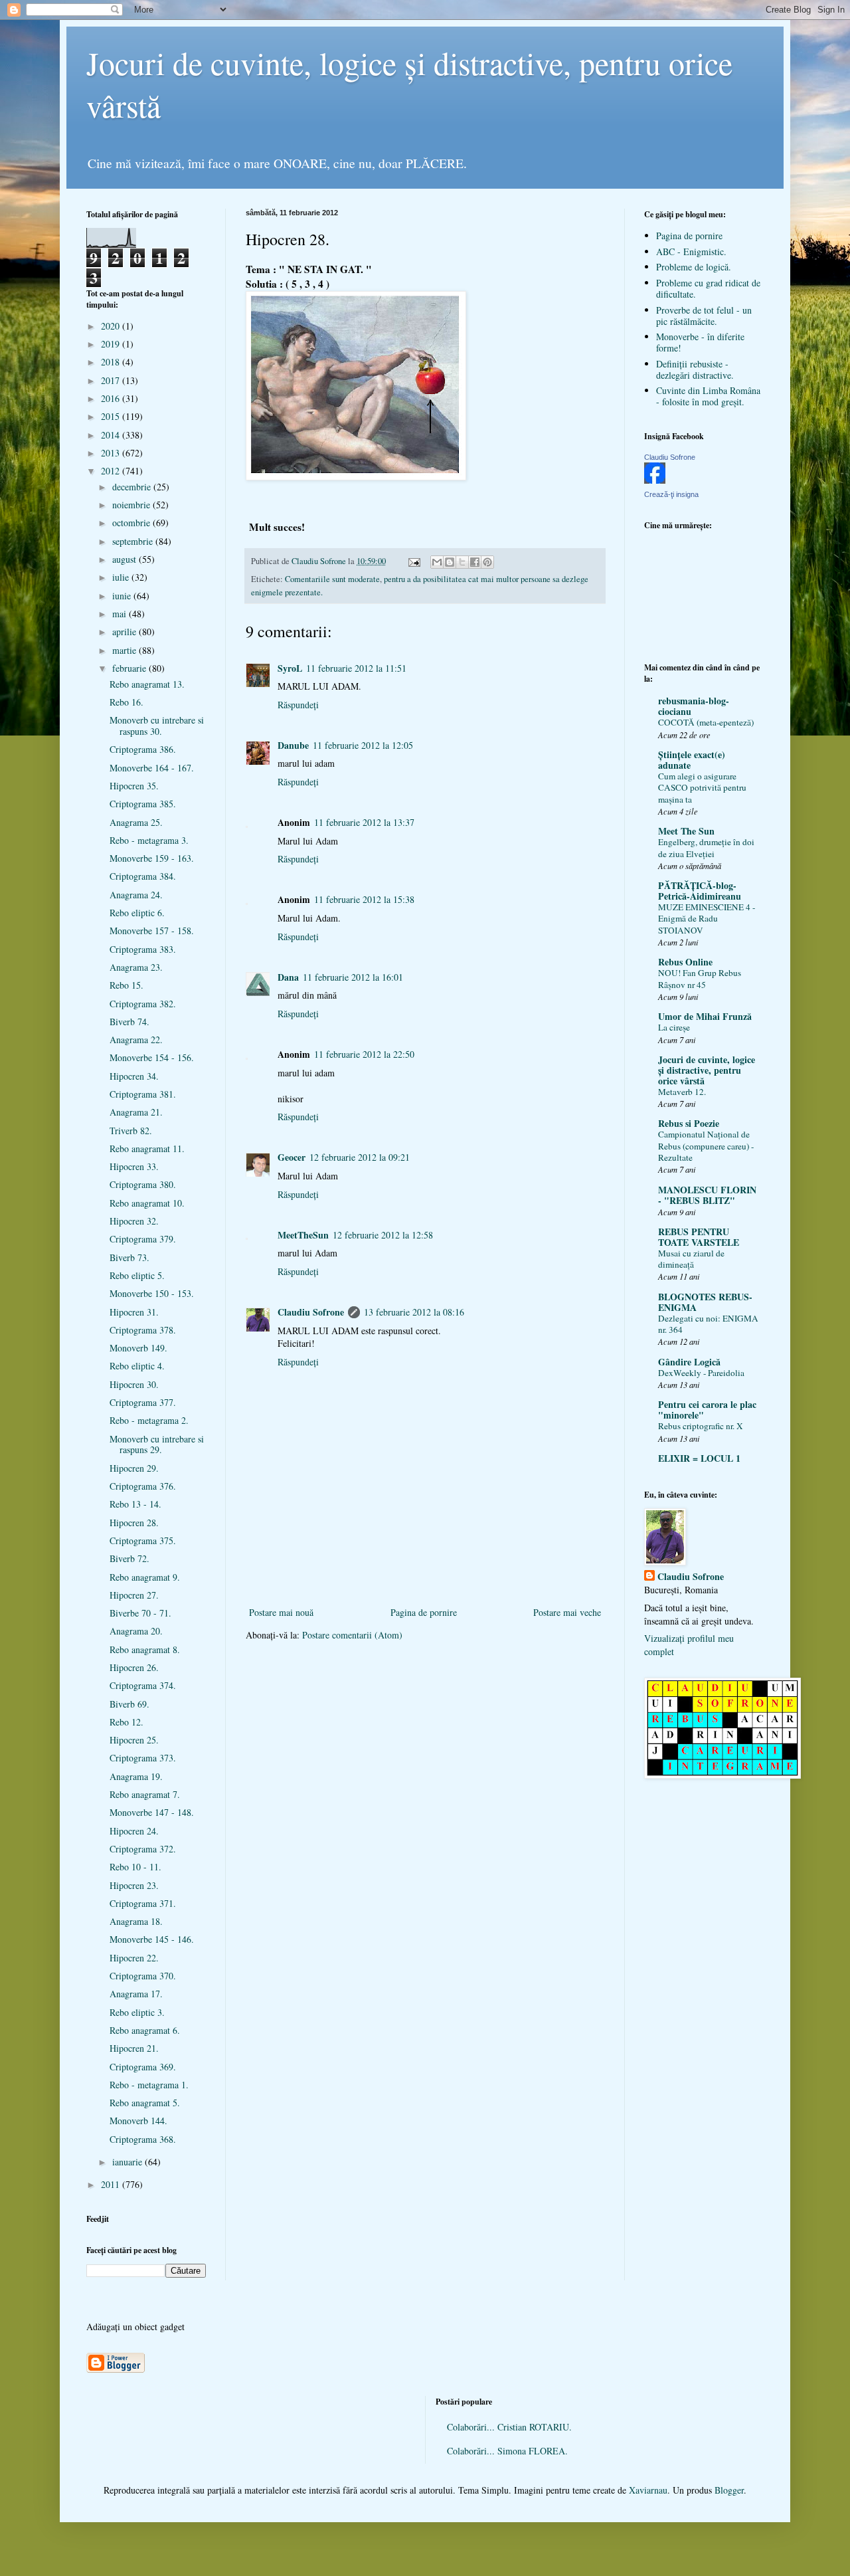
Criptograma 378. (143, 1330)
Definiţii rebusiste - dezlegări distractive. (695, 369)
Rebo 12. (127, 1722)
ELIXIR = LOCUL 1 (699, 1458)
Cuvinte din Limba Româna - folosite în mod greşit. (708, 396)
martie (126, 650)
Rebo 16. (127, 702)
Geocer (292, 1157)
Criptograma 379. (143, 1239)
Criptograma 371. (143, 1903)
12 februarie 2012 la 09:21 (360, 1157)
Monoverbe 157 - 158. (152, 931)
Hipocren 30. (134, 1384)
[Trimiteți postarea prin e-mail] (413, 561)
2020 (112, 326)
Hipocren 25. (134, 1740)
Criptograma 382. (143, 1004)
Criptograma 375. (143, 1540)
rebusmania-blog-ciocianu (694, 706)
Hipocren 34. (134, 1076)
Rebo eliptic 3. (137, 2012)
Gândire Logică (689, 1362)
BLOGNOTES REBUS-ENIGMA (705, 1302)
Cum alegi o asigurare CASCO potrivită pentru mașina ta (702, 788)
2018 (112, 362)
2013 (112, 453)
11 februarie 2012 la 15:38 (364, 899)
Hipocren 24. (134, 1831)
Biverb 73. (129, 1257)
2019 (112, 344)
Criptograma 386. (143, 749)
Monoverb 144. (138, 2121)
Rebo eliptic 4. (137, 1366)
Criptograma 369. (143, 2067)
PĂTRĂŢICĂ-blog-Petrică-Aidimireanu (700, 891)
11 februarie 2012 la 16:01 (353, 977)
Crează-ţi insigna (671, 494)
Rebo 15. (127, 985)
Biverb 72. (129, 1558)
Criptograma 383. (143, 949)
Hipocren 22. (134, 1958)
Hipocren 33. (134, 1166)
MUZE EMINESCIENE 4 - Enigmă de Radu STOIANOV (707, 919)
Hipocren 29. (134, 1468)
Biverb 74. (129, 1022)
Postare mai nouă (281, 1612)
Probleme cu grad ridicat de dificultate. (708, 288)
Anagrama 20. (136, 1631)
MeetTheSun (303, 1235)
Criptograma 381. (143, 1094)
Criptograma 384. (143, 876)
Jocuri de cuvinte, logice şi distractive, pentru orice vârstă (707, 1070)
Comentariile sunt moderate (332, 579)
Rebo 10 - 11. (135, 1867)
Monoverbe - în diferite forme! (700, 342)
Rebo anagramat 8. (145, 1649)
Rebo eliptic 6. (137, 913)
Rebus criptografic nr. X (701, 1426)
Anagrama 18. (136, 1921)
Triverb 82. (131, 1131)
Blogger (729, 2490)
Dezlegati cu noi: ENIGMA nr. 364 (708, 1324)
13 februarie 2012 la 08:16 (414, 1312)
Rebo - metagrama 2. (149, 1420)
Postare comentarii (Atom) (352, 1635)
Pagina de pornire (424, 1612)
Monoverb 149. (138, 1348)
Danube (293, 745)
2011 (112, 2184)
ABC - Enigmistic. (691, 251)
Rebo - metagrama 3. (149, 840)
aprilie (126, 632)
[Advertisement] (425, 1582)
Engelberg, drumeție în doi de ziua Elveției (706, 847)
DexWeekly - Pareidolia (701, 1373)
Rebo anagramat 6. (145, 2030)
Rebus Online (685, 962)
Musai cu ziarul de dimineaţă (691, 1259)
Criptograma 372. (143, 1849)
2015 (112, 416)
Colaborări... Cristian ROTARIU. (509, 2427)
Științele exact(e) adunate (692, 760)
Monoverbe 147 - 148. (152, 1812)
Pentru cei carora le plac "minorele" (707, 1410)
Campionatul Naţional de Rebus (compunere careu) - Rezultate (706, 1146)
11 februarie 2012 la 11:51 (356, 668)
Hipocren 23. (134, 1885)
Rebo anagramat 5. (145, 2103)
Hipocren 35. (134, 786)
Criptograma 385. (143, 804)
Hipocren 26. (134, 1667)
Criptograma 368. (143, 2139)
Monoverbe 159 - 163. (152, 858)
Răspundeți (298, 705)
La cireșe (674, 1027)
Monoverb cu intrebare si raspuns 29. (157, 1444)
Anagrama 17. (136, 1994)
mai (121, 614)
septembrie (134, 541)
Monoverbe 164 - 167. (152, 768)
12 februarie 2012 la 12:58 (383, 1235)
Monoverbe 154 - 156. (152, 1057)
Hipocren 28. (134, 1523)
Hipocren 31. (134, 1312)
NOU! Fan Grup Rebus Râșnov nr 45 (700, 978)
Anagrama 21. (136, 1112)
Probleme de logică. (694, 267)
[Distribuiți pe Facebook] (475, 562)
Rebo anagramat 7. (145, 1794)
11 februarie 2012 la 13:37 (364, 822)
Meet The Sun (686, 831)
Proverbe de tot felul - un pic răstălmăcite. (704, 316)
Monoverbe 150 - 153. (152, 1293)
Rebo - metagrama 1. (149, 2085)
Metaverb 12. (682, 1092)
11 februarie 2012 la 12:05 (363, 745)
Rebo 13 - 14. (135, 1504)
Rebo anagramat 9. (145, 1577)
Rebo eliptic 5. (137, 1275)
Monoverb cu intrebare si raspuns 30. (157, 726)
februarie (130, 668)
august (126, 559)
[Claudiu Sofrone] (655, 480)
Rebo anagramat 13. (147, 684)
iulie (122, 577)
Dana (288, 977)
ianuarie (128, 2162)
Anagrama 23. (136, 967)
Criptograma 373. (143, 1758)
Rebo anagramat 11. (147, 1148)
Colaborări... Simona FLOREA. (507, 2451)
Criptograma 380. (143, 1184)
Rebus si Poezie (689, 1123)
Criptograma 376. (143, 1486)
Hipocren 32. (134, 1221)
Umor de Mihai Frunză (705, 1016)
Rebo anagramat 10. (147, 1203)
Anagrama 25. (136, 822)
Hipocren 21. (134, 2048)
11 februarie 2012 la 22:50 (364, 1054)
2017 (112, 380)
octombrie (132, 523)
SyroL (290, 668)
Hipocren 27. (134, 1595)
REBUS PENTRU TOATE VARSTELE (699, 1237)
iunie (123, 596)
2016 (112, 398)
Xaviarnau (648, 2490)
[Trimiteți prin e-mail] (437, 562)
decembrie (133, 487)
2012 (112, 471)
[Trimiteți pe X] (462, 562)
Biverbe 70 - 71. (140, 1613)
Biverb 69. (129, 1704)
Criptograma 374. (143, 1685)
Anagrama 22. (136, 1040)
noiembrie (132, 505)
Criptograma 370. (143, 1976)
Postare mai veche (567, 1612)
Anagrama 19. (136, 1776)
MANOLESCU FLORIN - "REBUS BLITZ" (707, 1195)
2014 (112, 435)
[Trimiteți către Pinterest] (487, 562)
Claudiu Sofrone (311, 1312)
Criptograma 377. (143, 1402)
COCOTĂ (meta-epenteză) (706, 722)
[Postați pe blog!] (450, 562)
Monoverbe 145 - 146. (152, 1939)
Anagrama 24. (136, 895)
